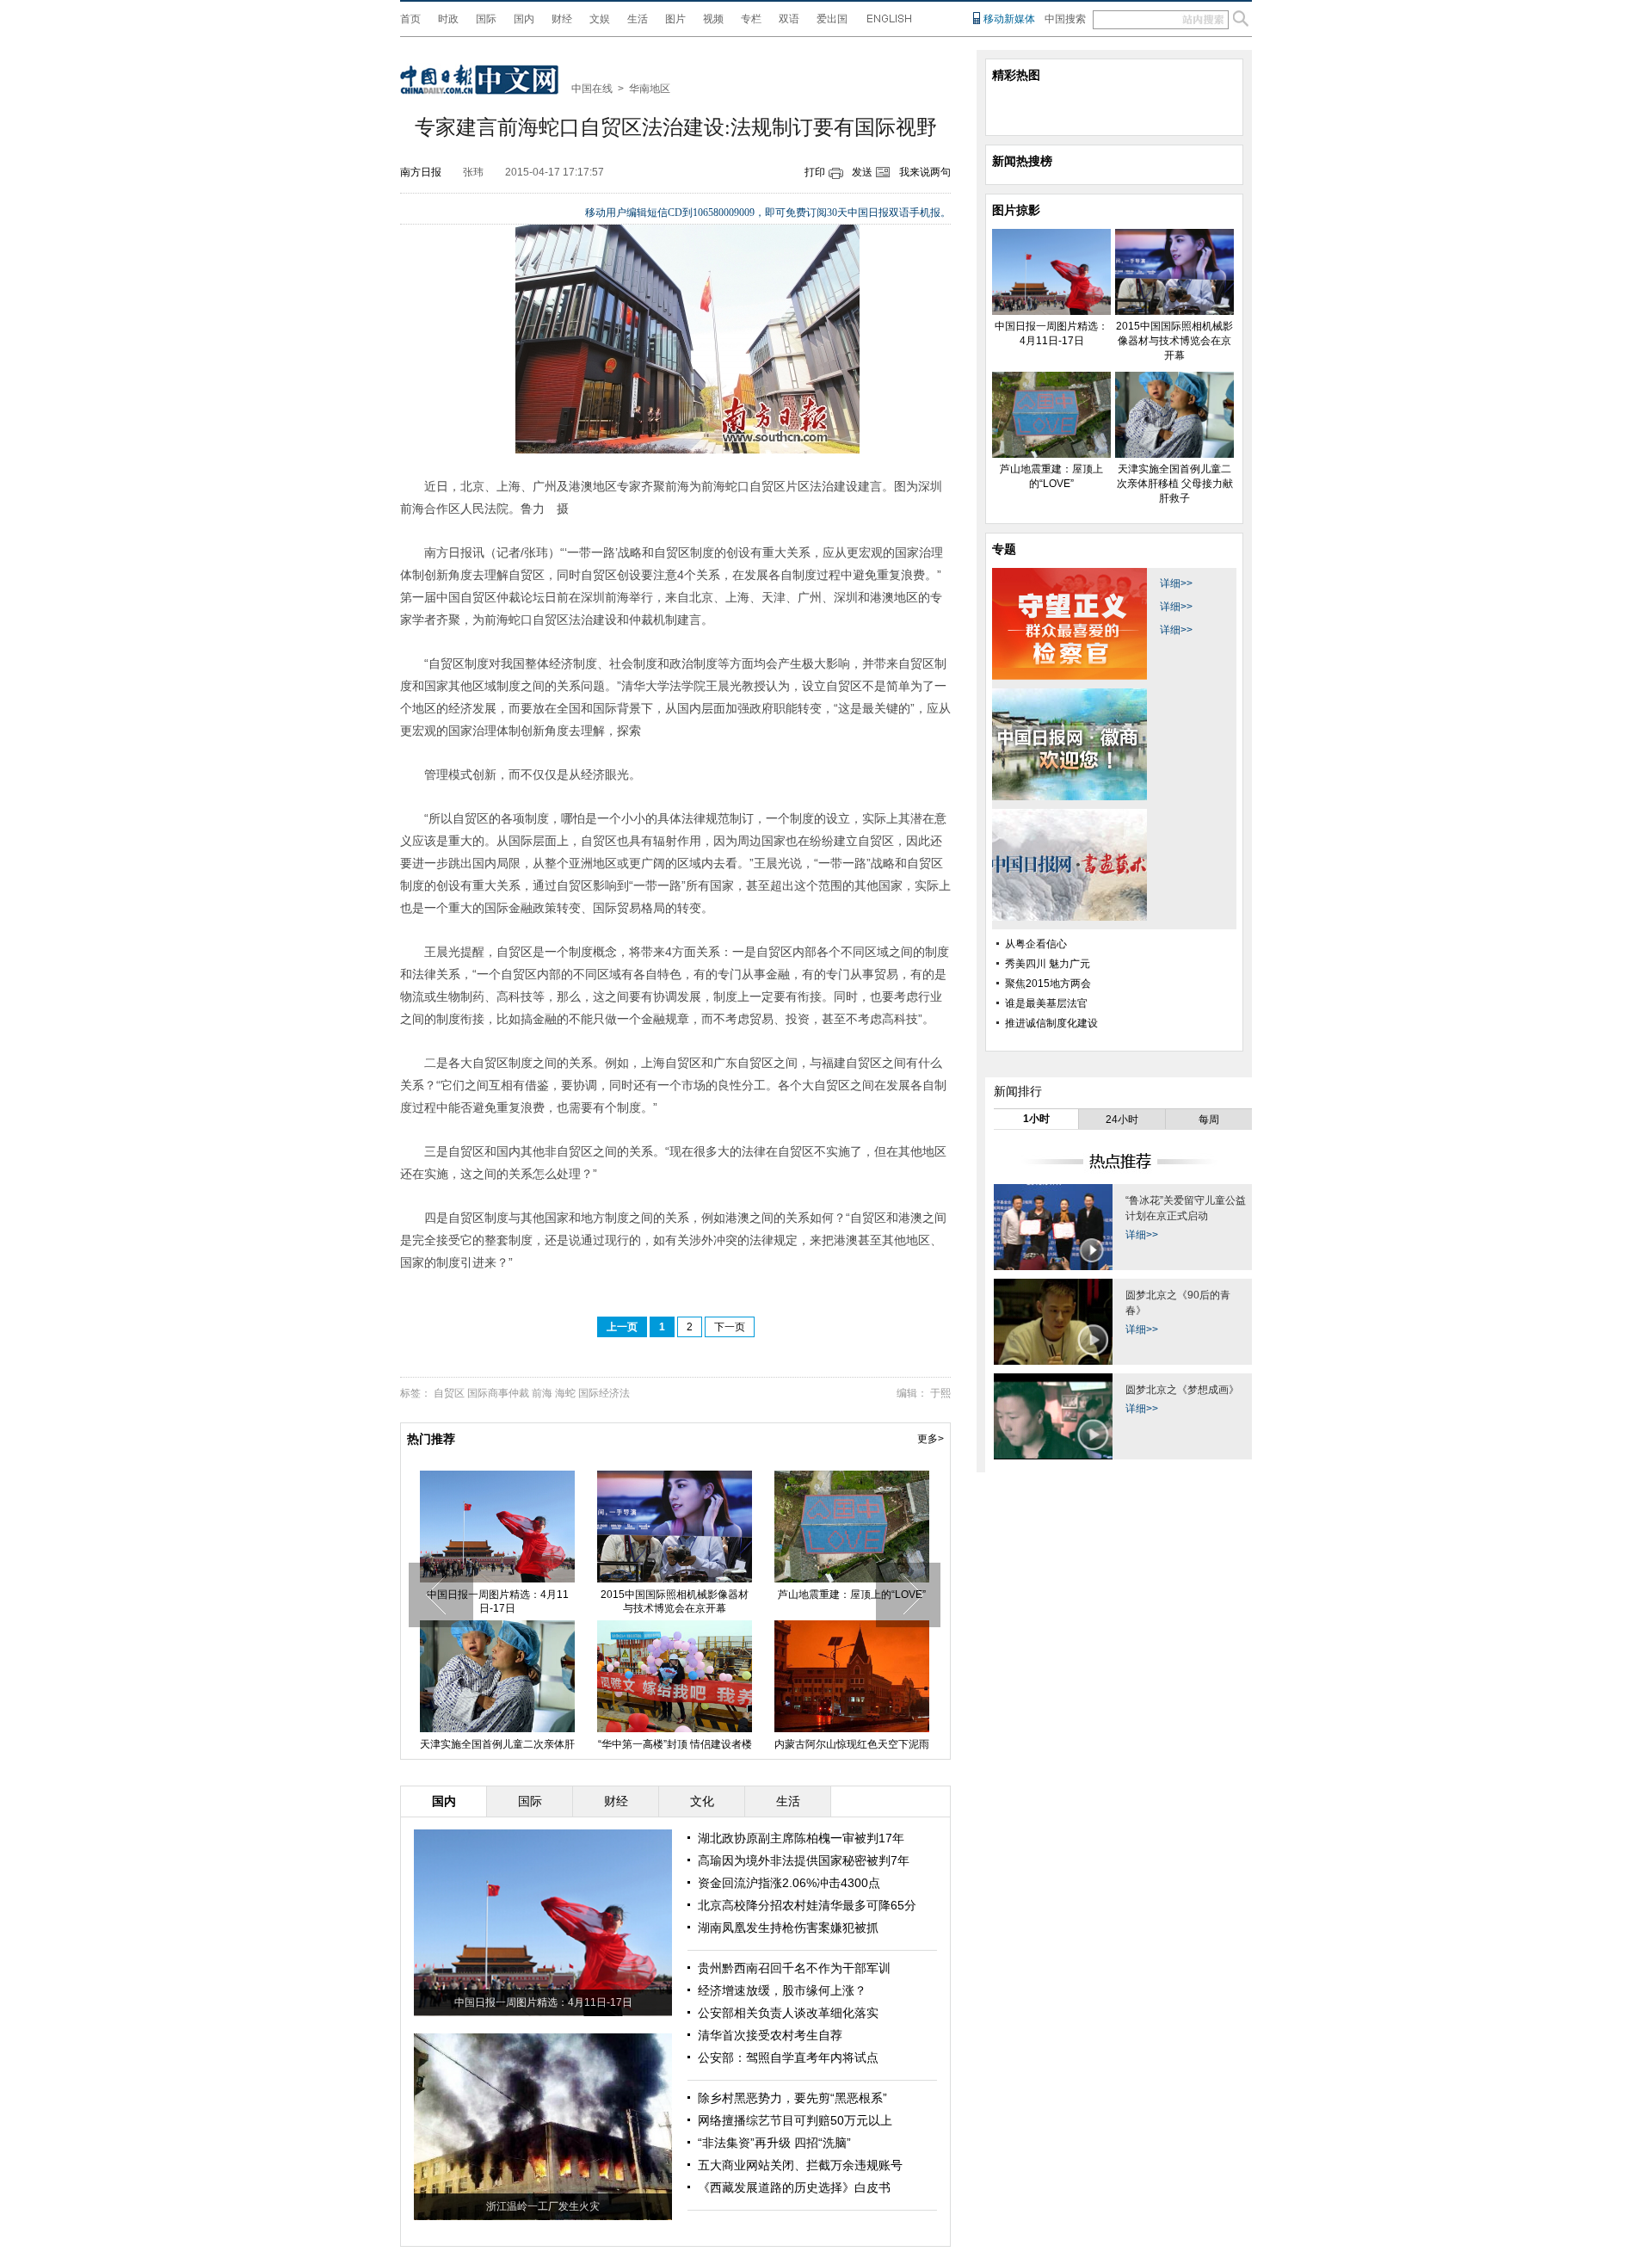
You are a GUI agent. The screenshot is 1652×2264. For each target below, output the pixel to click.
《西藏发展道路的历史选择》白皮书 (794, 2187)
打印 (815, 172)
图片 (675, 19)
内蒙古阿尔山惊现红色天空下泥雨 (852, 1744)
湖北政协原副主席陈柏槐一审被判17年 (801, 1838)
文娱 (600, 19)
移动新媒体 (1009, 19)
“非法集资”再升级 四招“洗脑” (774, 2143)
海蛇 (565, 1393)
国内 (524, 19)
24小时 (1122, 1120)
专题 (1004, 549)
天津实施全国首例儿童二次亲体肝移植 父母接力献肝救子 (1175, 484)
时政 (448, 19)
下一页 (730, 1327)
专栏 (751, 19)
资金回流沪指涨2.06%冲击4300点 (789, 1883)
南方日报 (421, 172)
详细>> (1176, 583)
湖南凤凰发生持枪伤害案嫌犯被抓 (788, 1928)
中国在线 (592, 89)
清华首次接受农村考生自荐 (770, 2035)
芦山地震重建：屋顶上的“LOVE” (852, 1595)
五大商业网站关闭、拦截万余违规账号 (800, 2165)
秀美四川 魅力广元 (1048, 964)
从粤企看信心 (1036, 944)
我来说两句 (925, 172)
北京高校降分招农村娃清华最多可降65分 (807, 1905)
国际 (486, 19)
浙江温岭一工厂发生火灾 (543, 2206)
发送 (862, 172)
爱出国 (832, 19)
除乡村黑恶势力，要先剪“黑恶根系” (792, 2098)
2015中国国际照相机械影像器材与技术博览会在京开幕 (675, 1601)
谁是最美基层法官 (1046, 1003)
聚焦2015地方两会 (1048, 984)
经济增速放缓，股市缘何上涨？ (782, 1990)
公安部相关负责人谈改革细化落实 (788, 2013)
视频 (713, 19)
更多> (931, 1439)
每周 (1209, 1120)
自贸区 (449, 1393)
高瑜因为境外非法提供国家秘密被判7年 (804, 1860)
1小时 (1036, 1119)
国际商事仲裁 (498, 1393)
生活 (638, 19)
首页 (410, 19)
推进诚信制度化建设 (1051, 1023)
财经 (562, 19)
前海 (542, 1393)
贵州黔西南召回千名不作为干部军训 (794, 1968)
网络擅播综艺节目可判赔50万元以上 (795, 2120)
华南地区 (650, 89)
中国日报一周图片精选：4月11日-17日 (498, 1601)
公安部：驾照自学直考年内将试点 (788, 2057)
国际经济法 (604, 1393)
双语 (789, 19)
